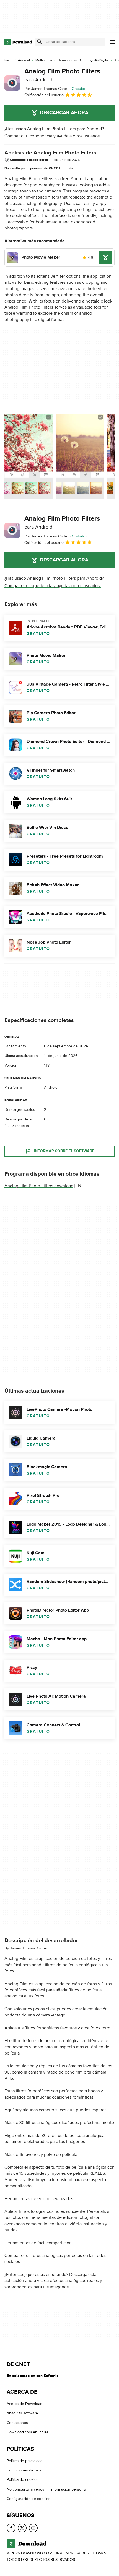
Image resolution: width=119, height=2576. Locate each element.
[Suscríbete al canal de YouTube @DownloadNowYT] (33, 2528)
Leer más (66, 168)
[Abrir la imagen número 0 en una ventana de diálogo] (29, 456)
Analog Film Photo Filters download (39, 1186)
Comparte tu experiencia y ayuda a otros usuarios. (53, 136)
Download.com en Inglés (28, 2432)
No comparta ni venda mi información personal (46, 2489)
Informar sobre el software (64, 1151)
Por (46, 89)
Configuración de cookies (29, 2499)
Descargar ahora (64, 113)
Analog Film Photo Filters (62, 75)
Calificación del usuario (44, 95)
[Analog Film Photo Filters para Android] (12, 83)
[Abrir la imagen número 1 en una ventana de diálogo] (80, 456)
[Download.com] (18, 42)
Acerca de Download (24, 2404)
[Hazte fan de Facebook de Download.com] (11, 2528)
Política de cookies (23, 2480)
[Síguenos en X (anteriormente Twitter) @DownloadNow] (22, 2528)
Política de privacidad (25, 2461)
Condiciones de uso (24, 2470)
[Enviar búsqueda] (40, 42)
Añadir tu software (22, 2413)
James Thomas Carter (29, 1948)
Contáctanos (17, 2423)
